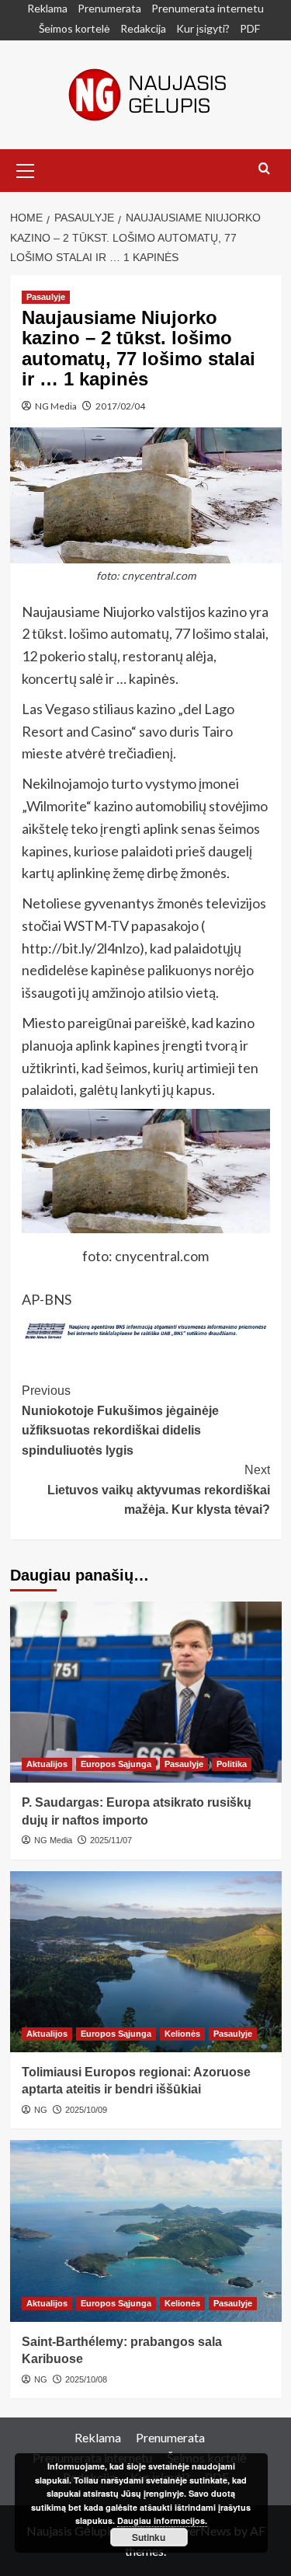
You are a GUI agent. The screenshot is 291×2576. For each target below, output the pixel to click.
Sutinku (149, 2537)
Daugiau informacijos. (162, 2520)
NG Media (56, 406)
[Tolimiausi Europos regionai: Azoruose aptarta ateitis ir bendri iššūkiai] (146, 1962)
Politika (232, 1764)
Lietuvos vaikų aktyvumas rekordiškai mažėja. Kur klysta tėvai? (159, 1490)
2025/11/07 (111, 1840)
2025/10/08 (86, 2379)
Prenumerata (109, 8)
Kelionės (182, 2034)
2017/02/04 (120, 406)
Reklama (47, 8)
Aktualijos (47, 1764)
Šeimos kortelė (74, 28)
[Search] (264, 169)
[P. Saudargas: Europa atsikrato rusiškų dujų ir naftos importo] (146, 1692)
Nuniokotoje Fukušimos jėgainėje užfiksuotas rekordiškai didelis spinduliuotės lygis (120, 1420)
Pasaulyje (46, 297)
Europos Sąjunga (116, 1764)
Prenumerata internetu (208, 8)
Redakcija (143, 28)
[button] (26, 169)
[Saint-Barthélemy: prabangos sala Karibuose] (146, 2231)
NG (41, 2110)
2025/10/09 (86, 2110)
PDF (250, 28)
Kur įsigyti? (203, 28)
